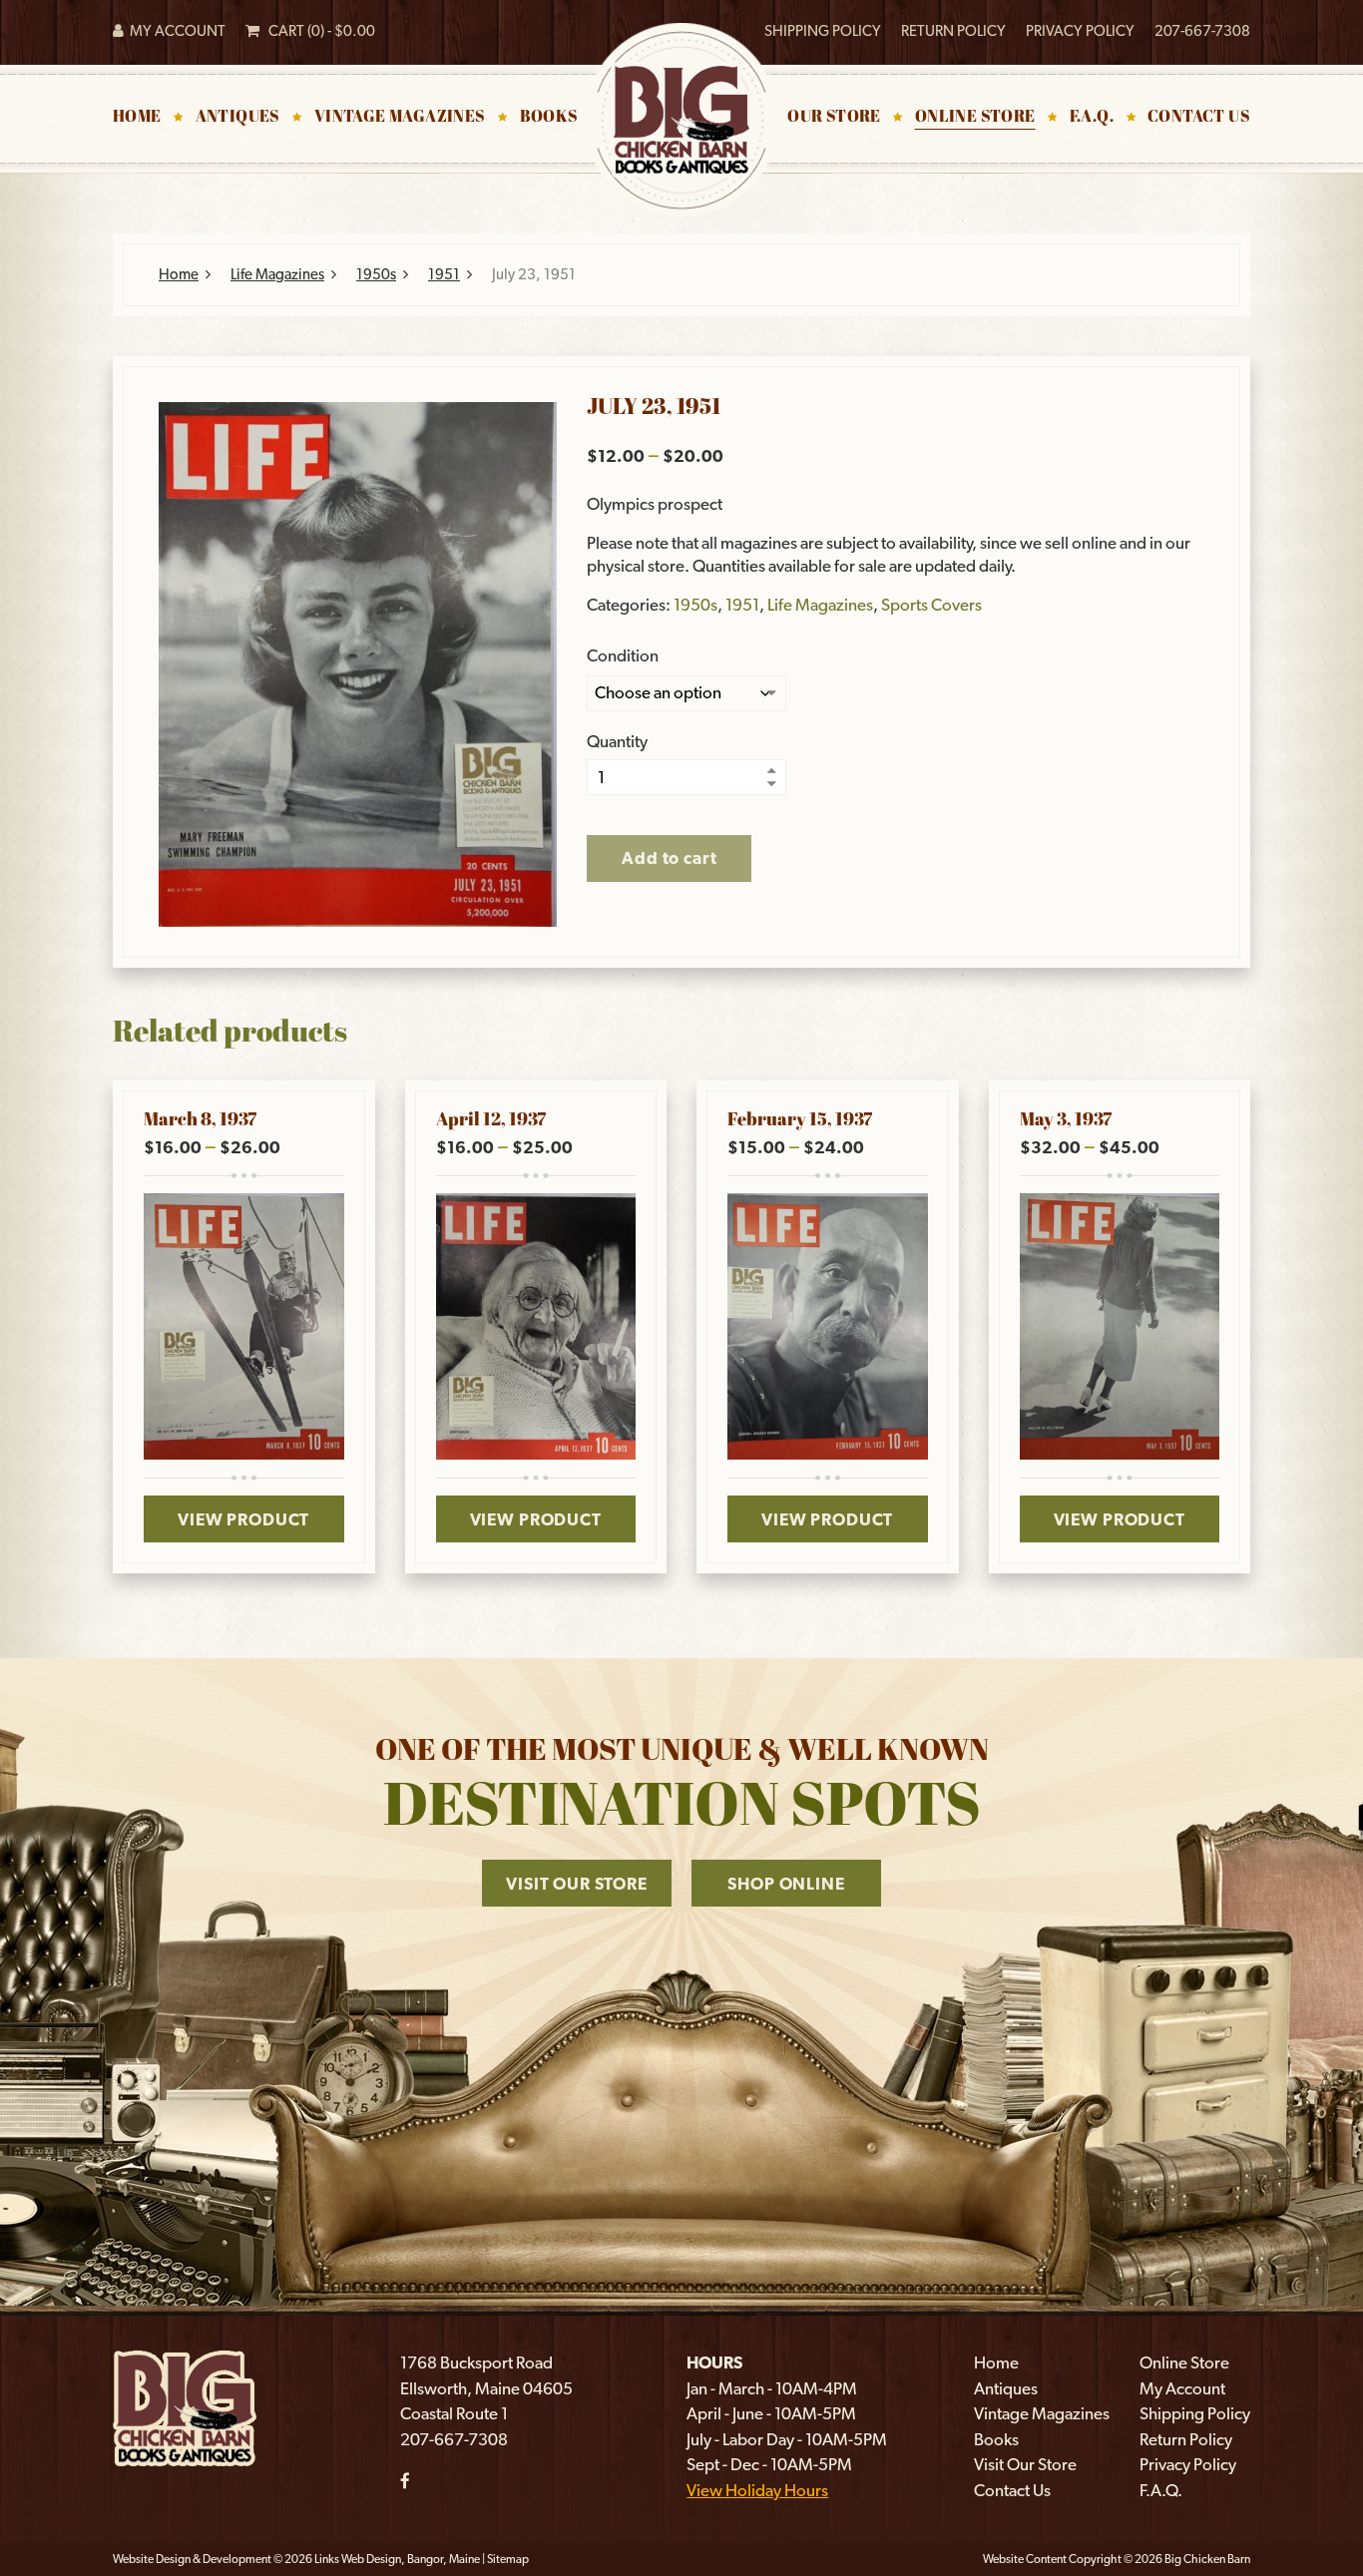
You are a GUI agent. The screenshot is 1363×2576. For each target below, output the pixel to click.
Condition (623, 656)
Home (137, 118)
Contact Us (1199, 118)
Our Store (834, 118)
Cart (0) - (317, 31)
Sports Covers (931, 605)
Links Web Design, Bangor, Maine (398, 2559)
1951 (444, 274)
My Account (175, 31)
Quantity (617, 742)
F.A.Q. (1092, 118)
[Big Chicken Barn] (185, 2406)
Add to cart (669, 858)
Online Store (975, 118)
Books (549, 118)
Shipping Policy (823, 31)
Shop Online (786, 1884)
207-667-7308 (1202, 31)
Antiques (238, 118)
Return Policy (953, 31)
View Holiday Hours (757, 2490)
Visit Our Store (577, 1884)
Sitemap (508, 2559)
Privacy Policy (1080, 31)
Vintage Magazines (400, 118)
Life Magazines (277, 274)
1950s (376, 274)
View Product (243, 1519)
